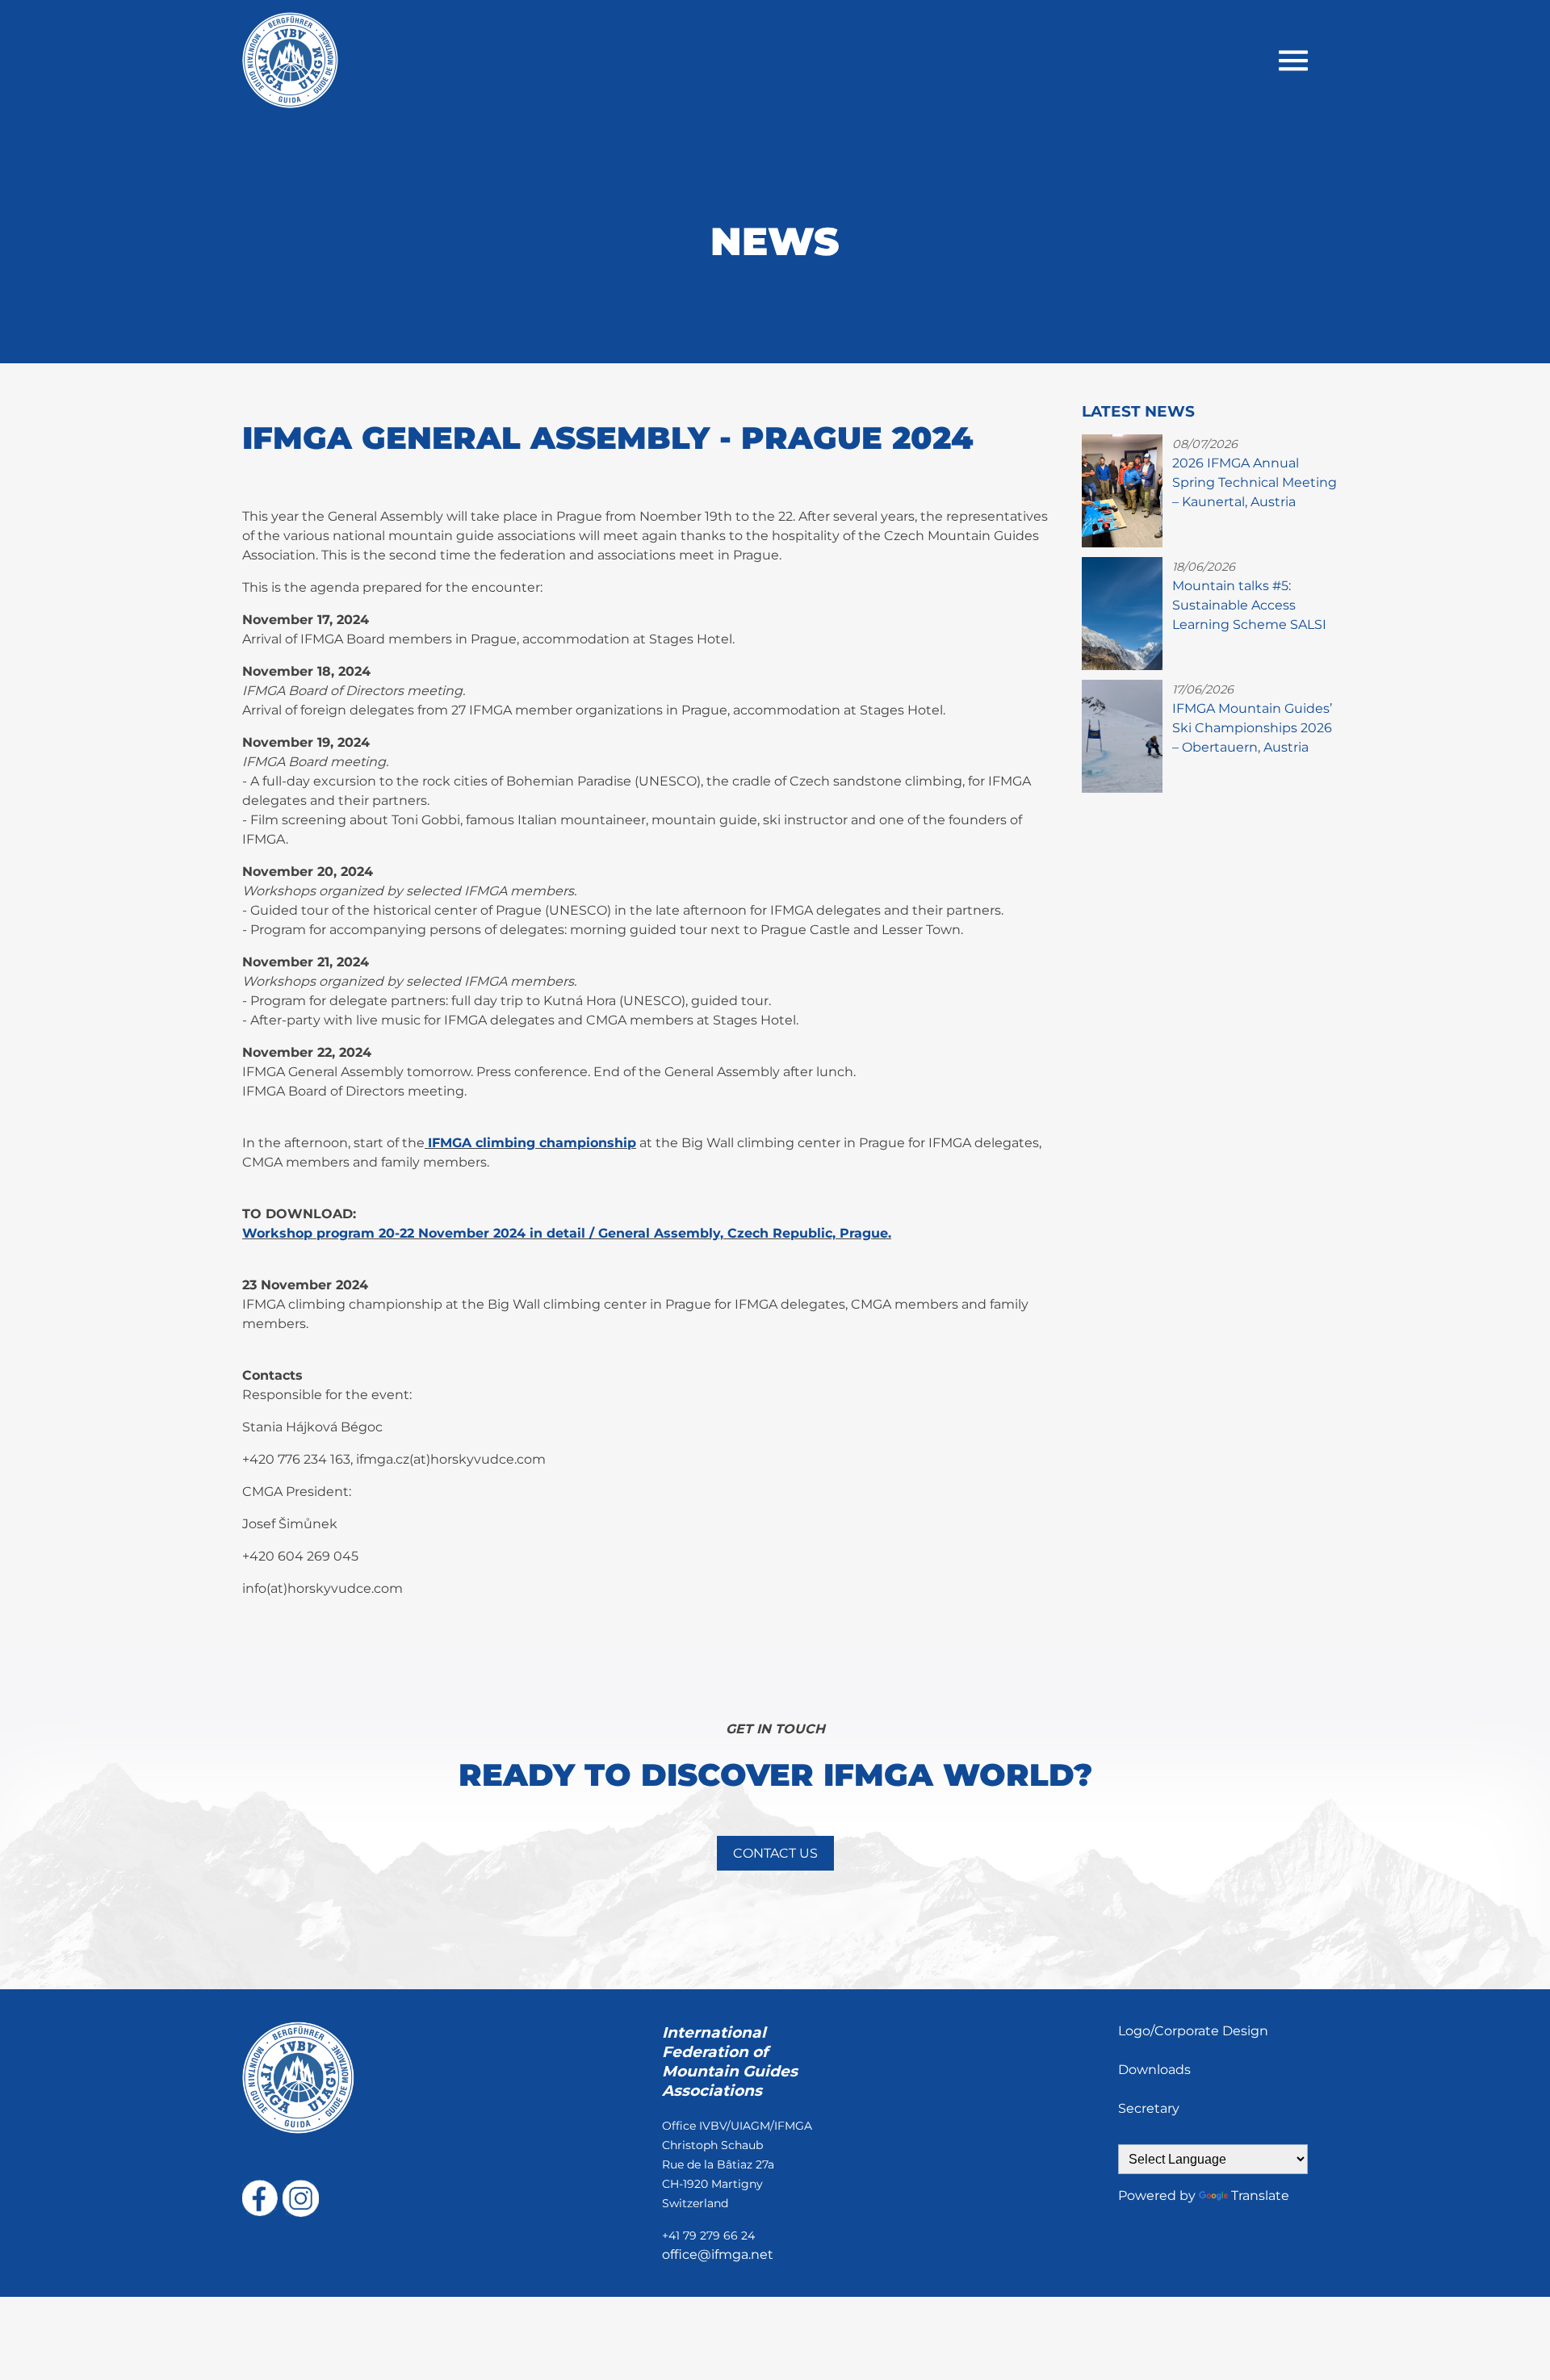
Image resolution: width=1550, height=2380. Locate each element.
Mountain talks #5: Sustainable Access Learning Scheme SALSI (1249, 605)
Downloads (1154, 2070)
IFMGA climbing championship (532, 1143)
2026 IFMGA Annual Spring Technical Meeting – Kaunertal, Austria (1255, 482)
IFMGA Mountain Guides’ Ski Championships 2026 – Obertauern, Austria (1252, 728)
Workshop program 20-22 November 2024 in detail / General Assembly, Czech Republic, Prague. (567, 1233)
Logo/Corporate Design (1193, 2031)
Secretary (1149, 2108)
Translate (1260, 2196)
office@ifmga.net (718, 2254)
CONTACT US (775, 1853)
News (775, 241)
